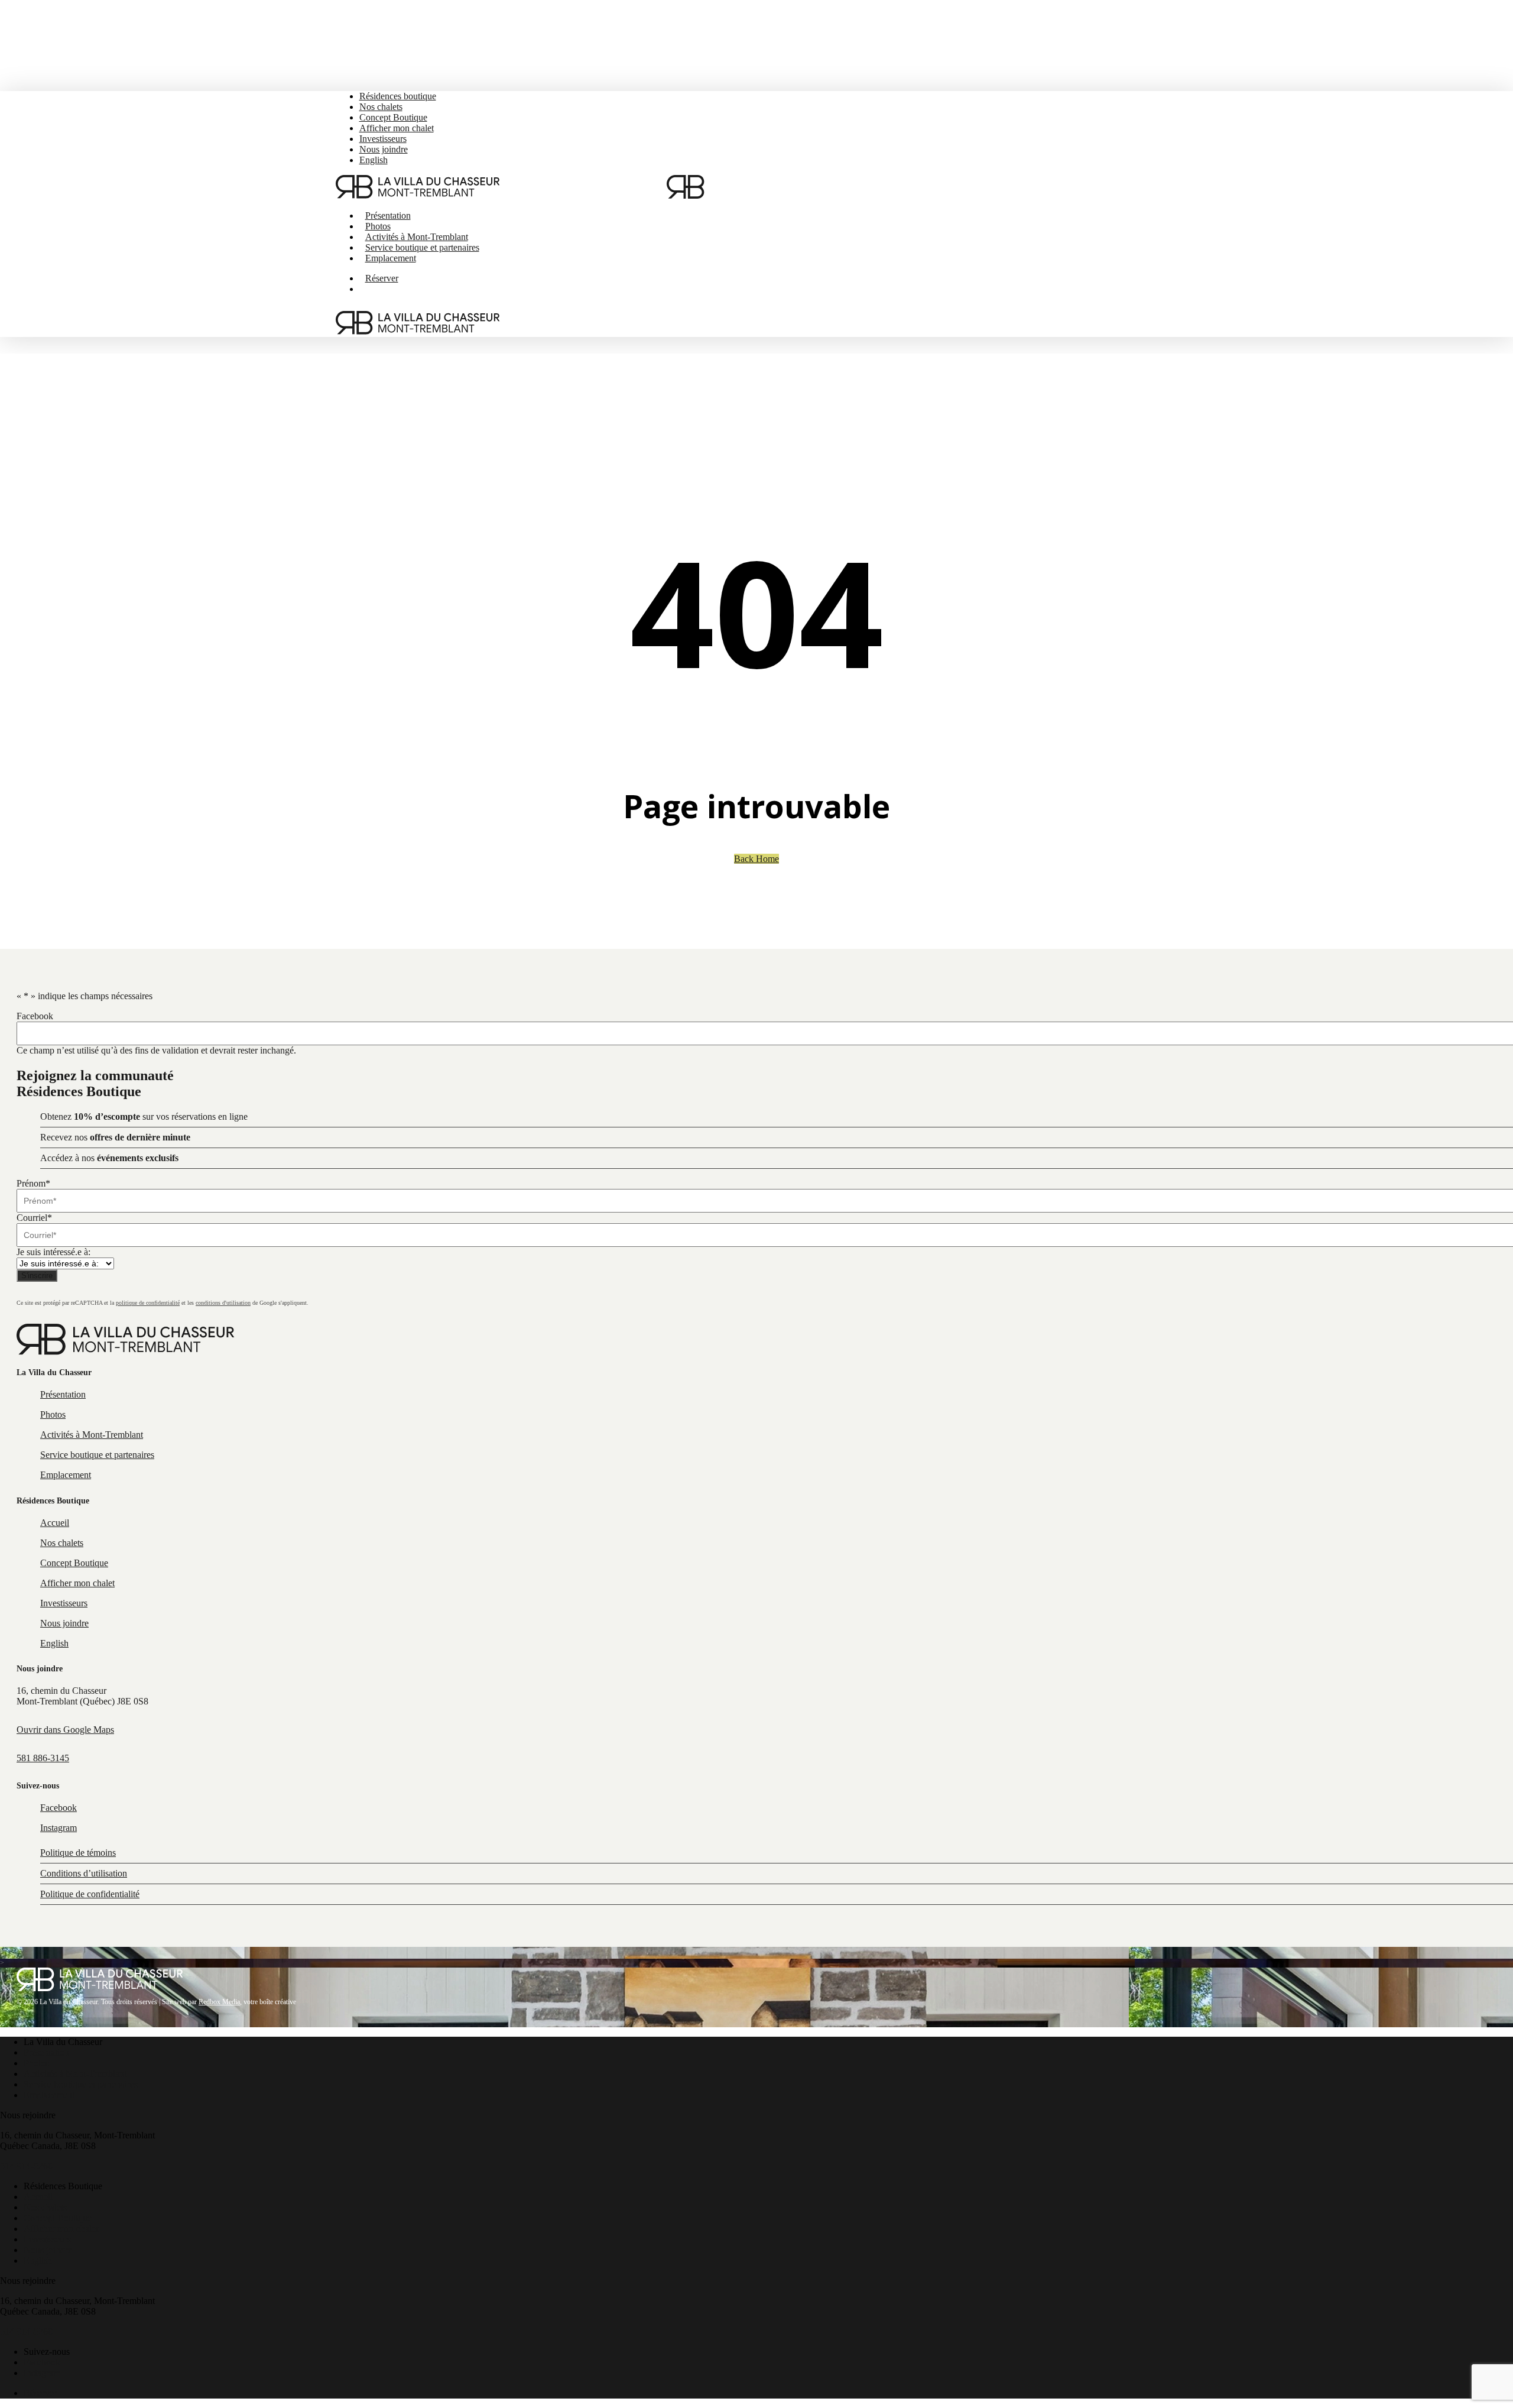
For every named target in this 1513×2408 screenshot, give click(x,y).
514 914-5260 (26, 2166)
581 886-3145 (43, 1758)
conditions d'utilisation (223, 1303)
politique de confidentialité (148, 1303)
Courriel (34, 1218)
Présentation (46, 2052)
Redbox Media (219, 2002)
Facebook (35, 1016)
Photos (36, 2063)
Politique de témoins (78, 1853)
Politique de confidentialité (90, 1894)
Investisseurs (47, 2239)
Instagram (42, 2373)
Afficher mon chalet (61, 2229)
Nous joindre (48, 2250)
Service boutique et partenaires (81, 2084)
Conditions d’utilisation (84, 1873)
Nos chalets (45, 2207)
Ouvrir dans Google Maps (65, 1730)
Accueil (38, 2197)
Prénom (33, 1183)
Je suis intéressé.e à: (53, 1252)
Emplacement (49, 2095)
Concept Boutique (58, 2218)
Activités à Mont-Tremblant (75, 2074)
